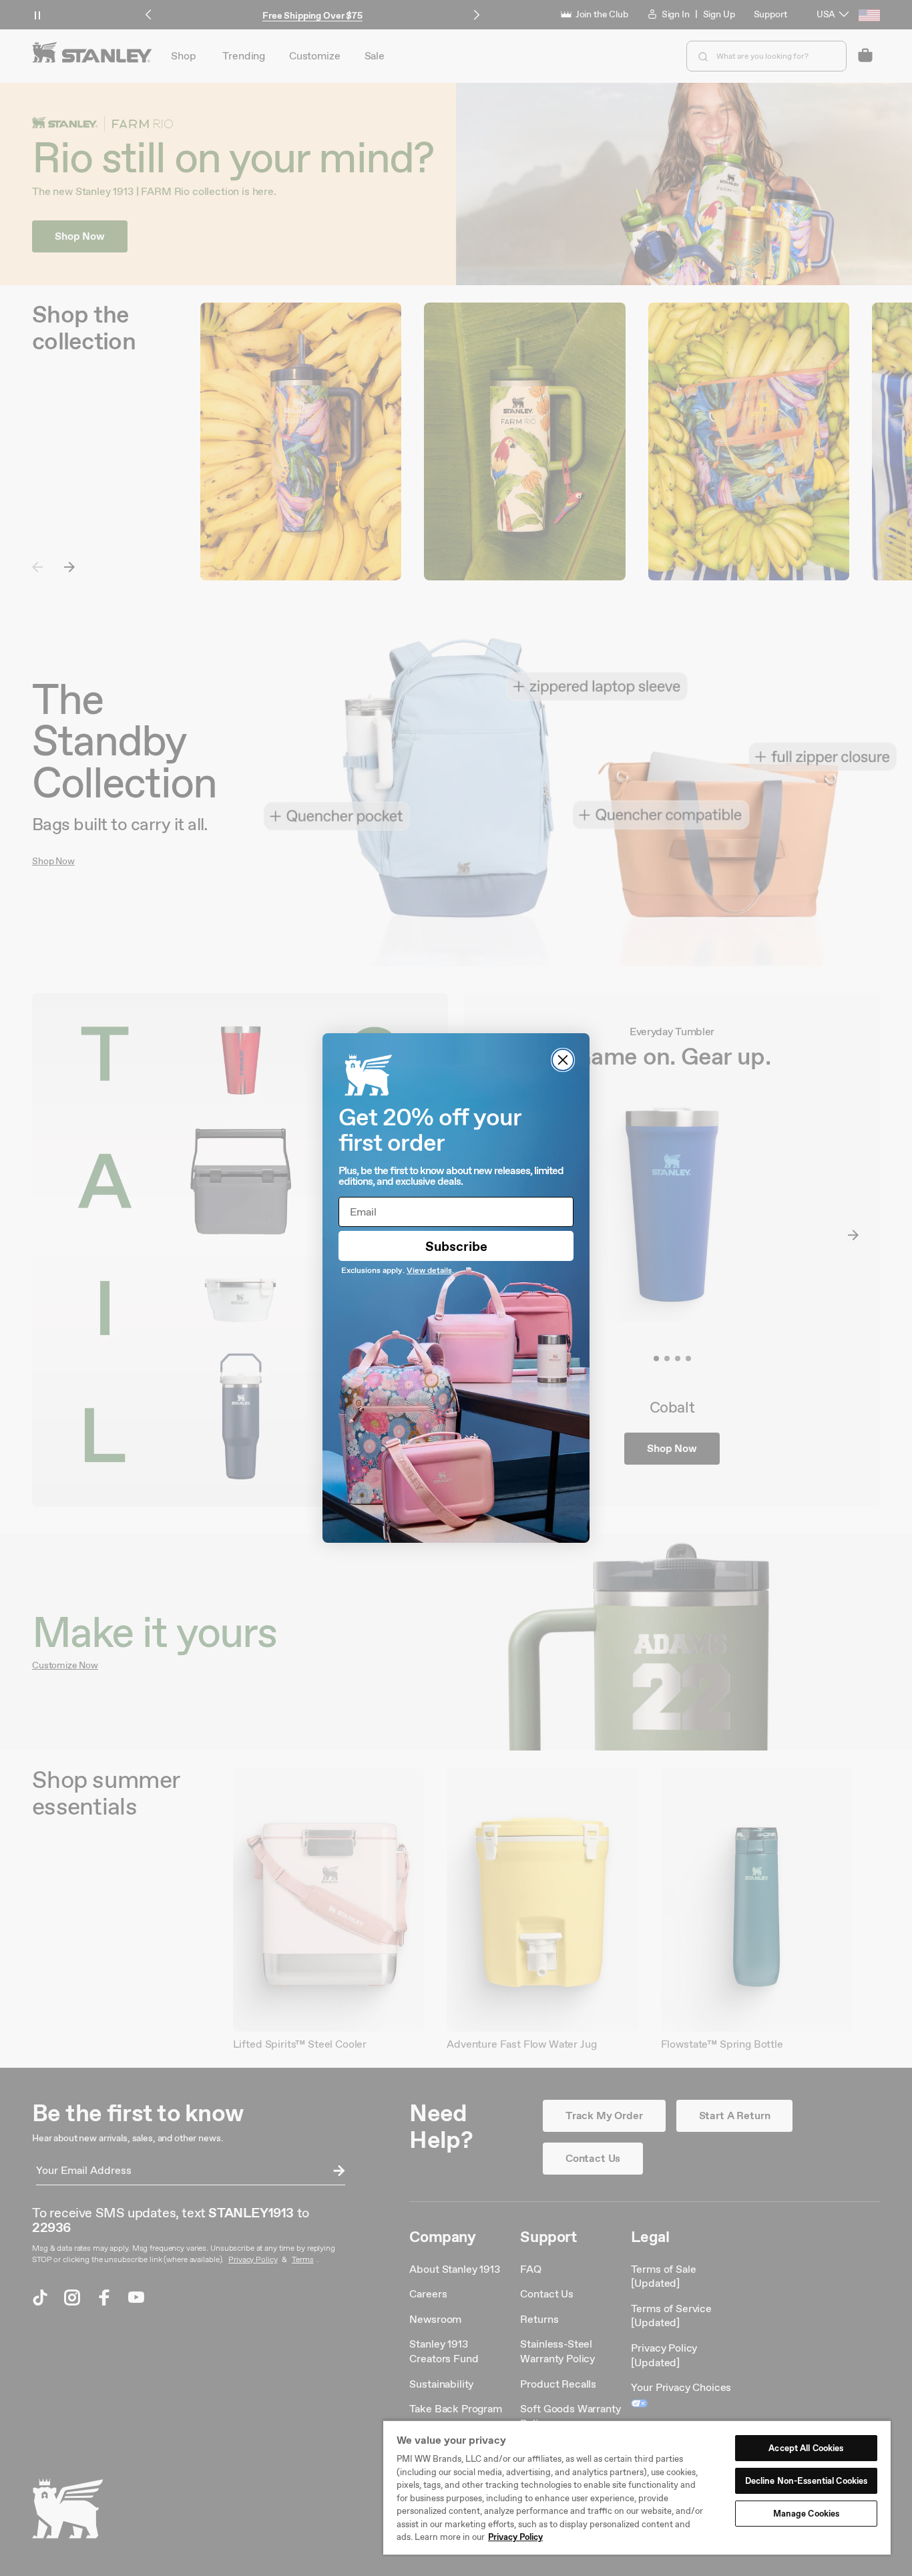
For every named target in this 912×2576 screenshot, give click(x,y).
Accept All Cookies (806, 2448)
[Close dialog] (563, 1060)
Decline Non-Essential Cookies (807, 2481)
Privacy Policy (515, 2537)
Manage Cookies (807, 2514)
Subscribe (456, 1246)
